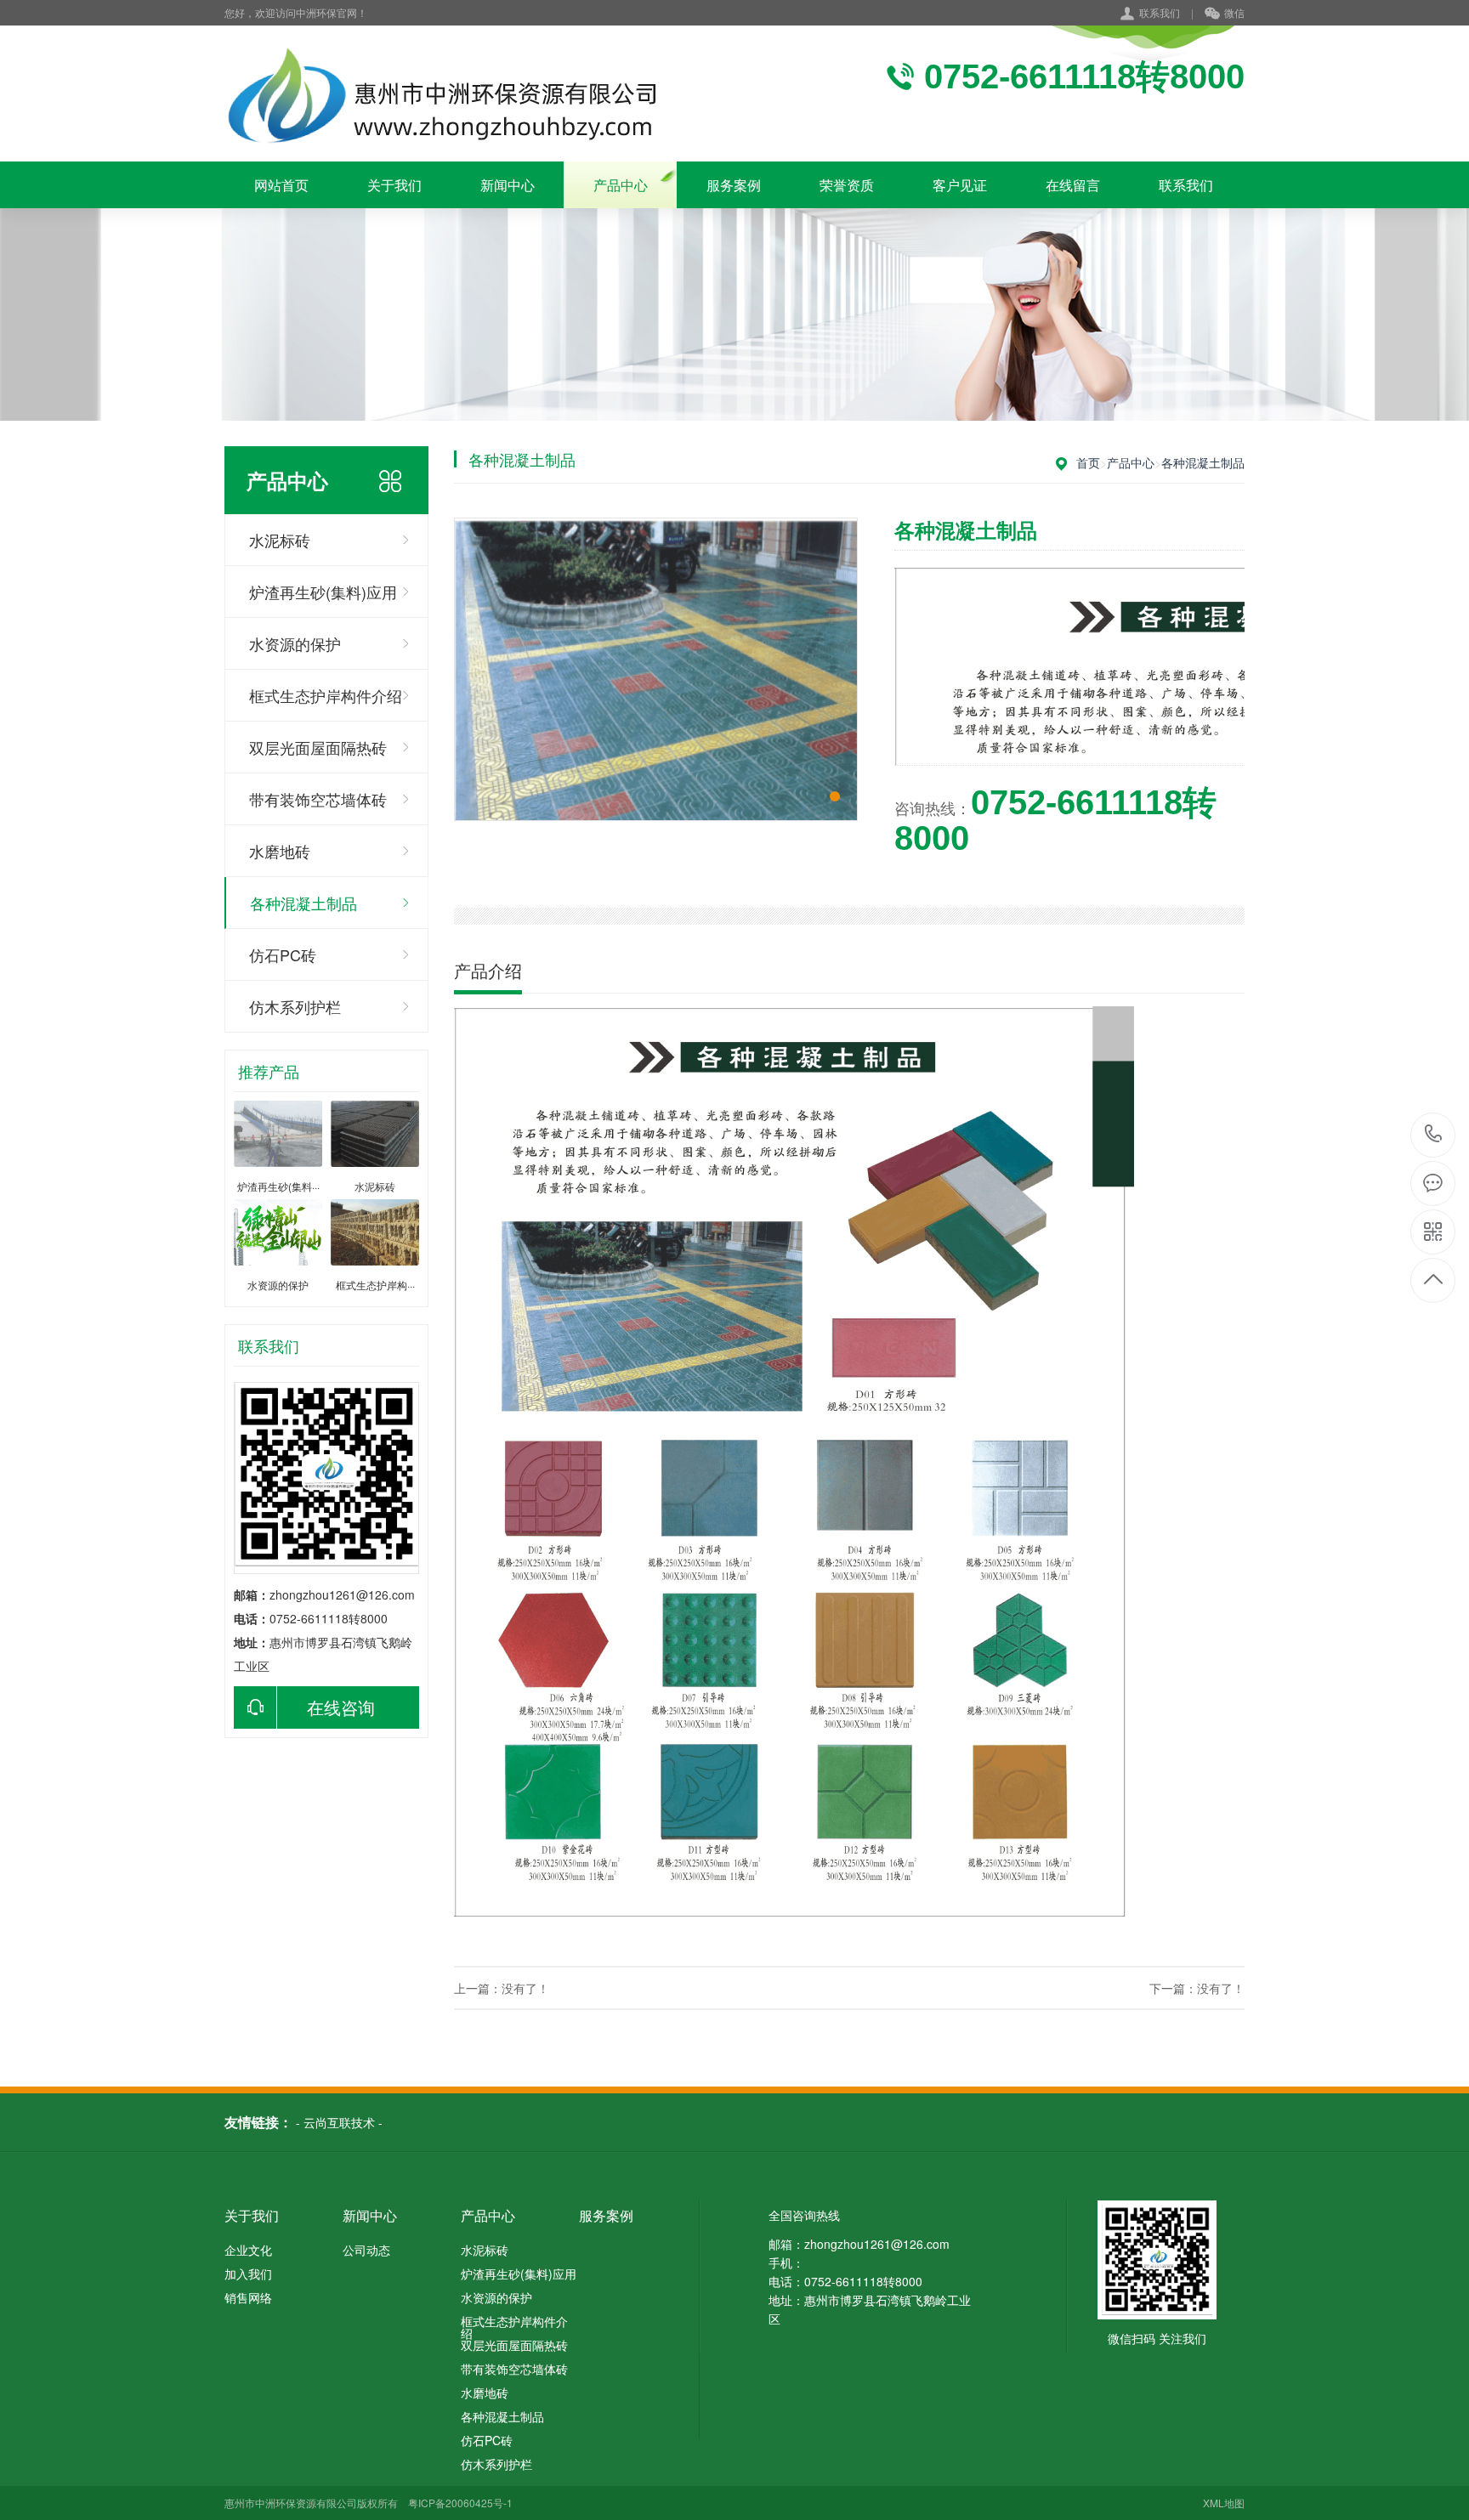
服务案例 (734, 185)
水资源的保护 (295, 643)
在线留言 (1073, 185)
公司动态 (366, 2250)
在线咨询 (341, 1707)
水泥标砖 (280, 540)
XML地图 (1224, 2503)
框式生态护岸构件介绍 (326, 695)
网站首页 (281, 185)
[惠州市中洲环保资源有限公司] (445, 93)
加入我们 (248, 2274)
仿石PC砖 (283, 954)
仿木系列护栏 (295, 1006)
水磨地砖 (280, 851)
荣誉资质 (847, 185)
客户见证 (960, 185)
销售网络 (248, 2297)
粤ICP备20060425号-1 (460, 2503)
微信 (1234, 12)
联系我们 (1160, 12)
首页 (1088, 462)
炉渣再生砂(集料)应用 (323, 592)
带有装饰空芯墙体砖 (318, 799)
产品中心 (621, 185)
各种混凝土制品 (303, 903)
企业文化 (248, 2250)
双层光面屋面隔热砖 (318, 747)
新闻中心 (508, 185)
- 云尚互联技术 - (339, 2122)
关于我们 (394, 185)
